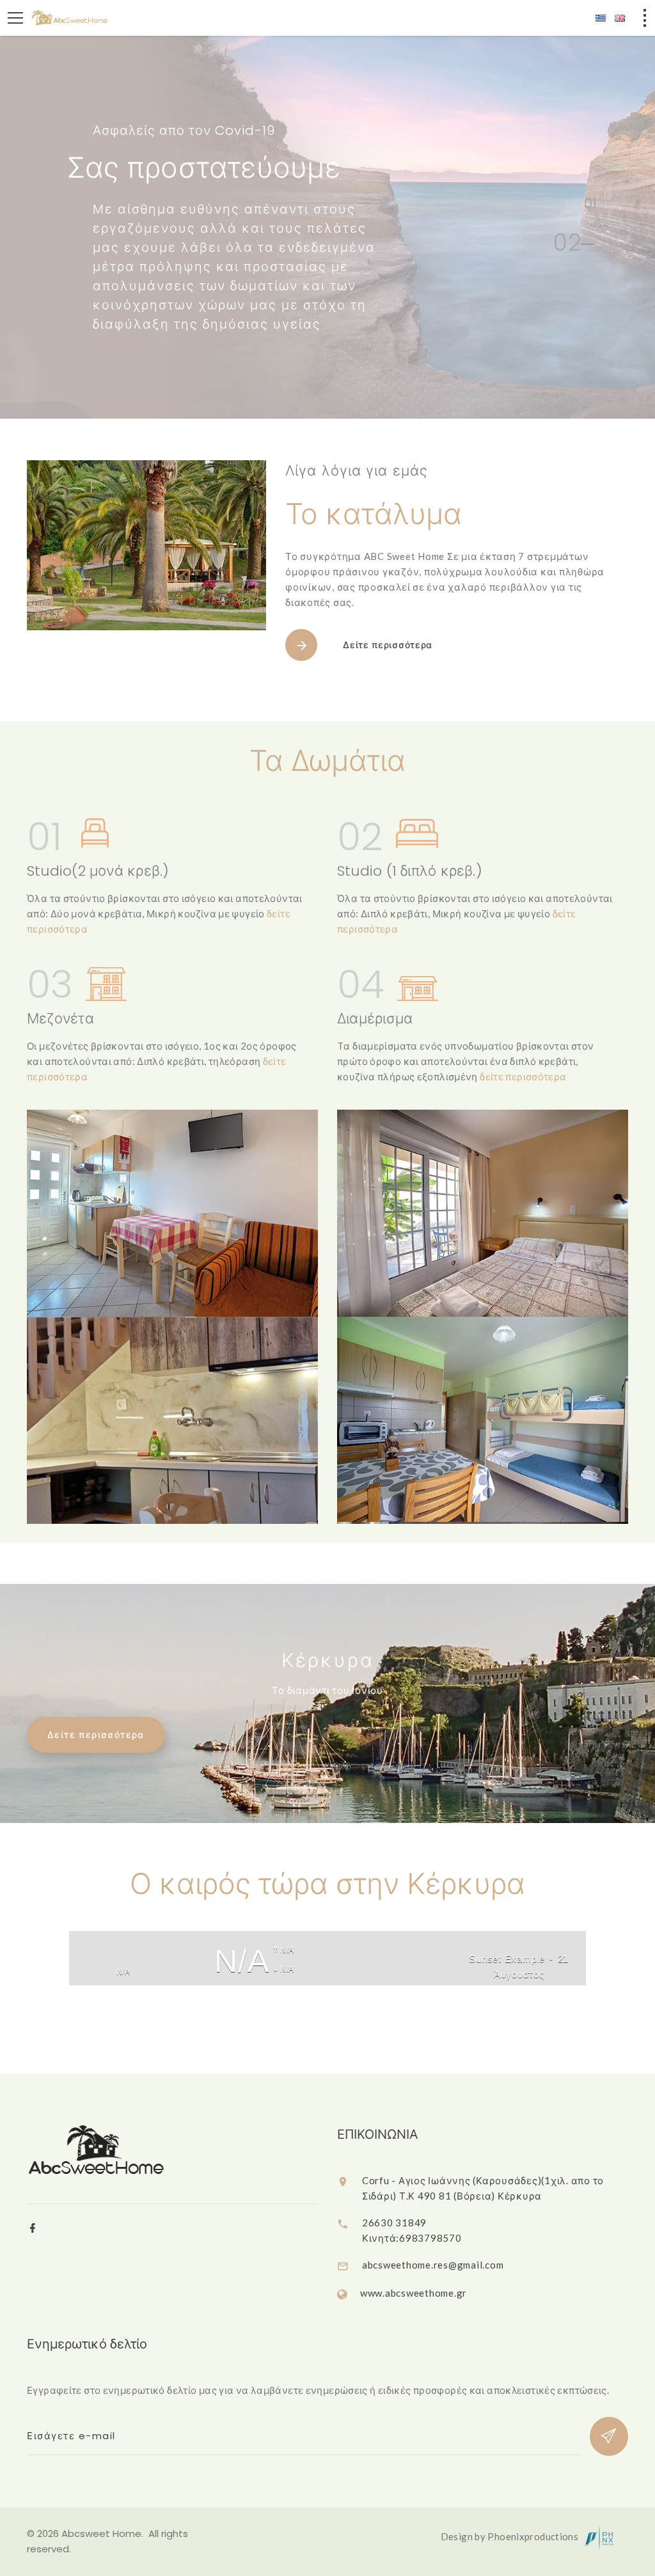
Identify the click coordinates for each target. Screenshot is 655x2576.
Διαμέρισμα (375, 1019)
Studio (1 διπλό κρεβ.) (410, 871)
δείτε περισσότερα (523, 1076)
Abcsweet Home (101, 2533)
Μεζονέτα (60, 1019)
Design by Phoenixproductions (511, 2536)
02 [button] (558, 247)
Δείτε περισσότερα (388, 645)
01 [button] (587, 206)
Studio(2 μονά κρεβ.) (98, 871)
